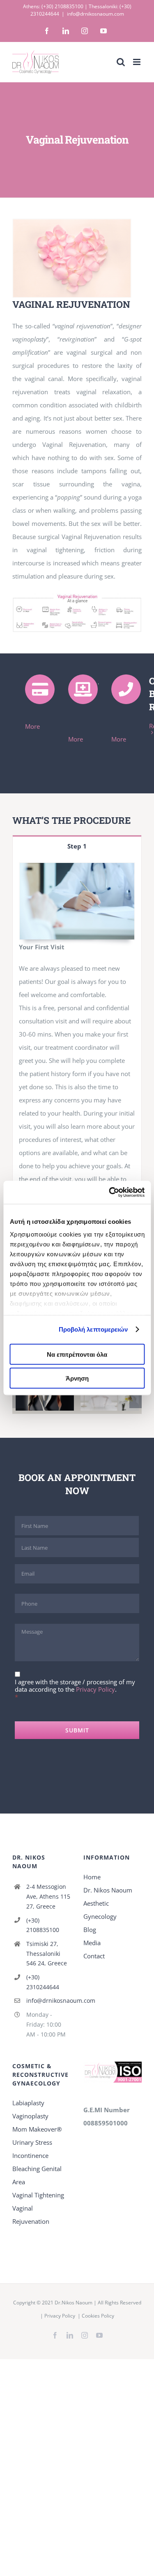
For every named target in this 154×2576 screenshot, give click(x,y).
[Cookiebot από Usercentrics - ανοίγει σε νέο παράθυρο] (110, 1193)
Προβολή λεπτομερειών (93, 1329)
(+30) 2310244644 (43, 1982)
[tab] (77, 846)
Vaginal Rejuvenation (31, 2215)
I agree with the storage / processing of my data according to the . (75, 1686)
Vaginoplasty (30, 2116)
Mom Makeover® (37, 2129)
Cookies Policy (98, 2316)
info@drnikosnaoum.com (95, 14)
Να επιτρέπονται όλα (77, 1354)
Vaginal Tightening (38, 2195)
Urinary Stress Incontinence (32, 2149)
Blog (90, 1930)
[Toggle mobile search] (121, 62)
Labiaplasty (28, 2103)
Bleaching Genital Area (37, 2175)
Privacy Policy (95, 1689)
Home (92, 1877)
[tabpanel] (77, 1048)
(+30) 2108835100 (62, 6)
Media (92, 1943)
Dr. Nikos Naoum (108, 1890)
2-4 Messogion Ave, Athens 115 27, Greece (48, 1896)
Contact (94, 1956)
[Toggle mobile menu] (137, 62)
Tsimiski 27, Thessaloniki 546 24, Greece (47, 1954)
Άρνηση (77, 1378)
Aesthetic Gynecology (100, 1910)
